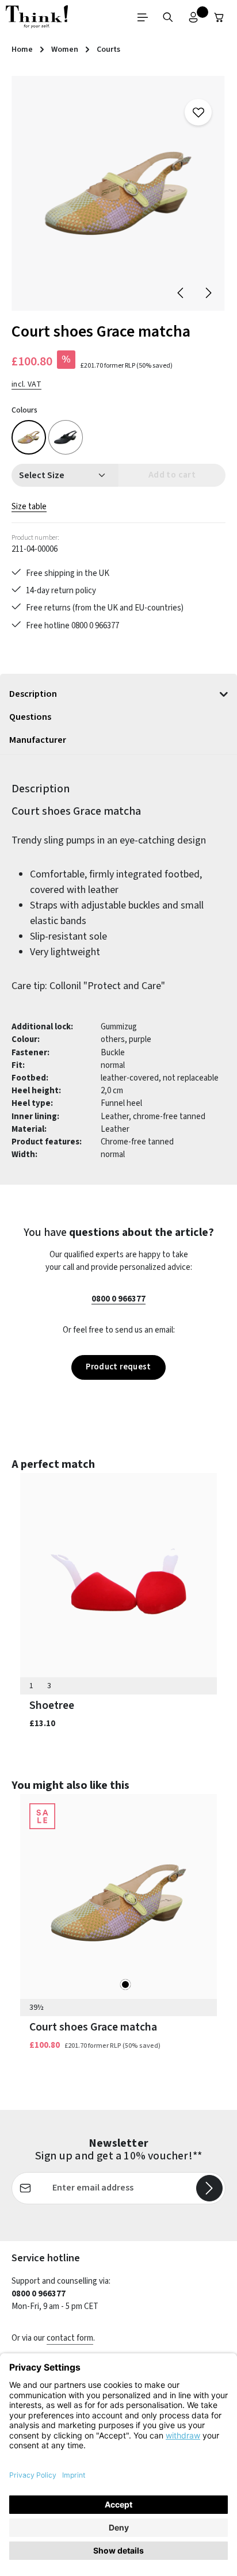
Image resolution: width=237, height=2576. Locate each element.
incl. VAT (26, 384)
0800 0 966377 (118, 1299)
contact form (70, 2338)
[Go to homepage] (37, 17)
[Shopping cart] (219, 17)
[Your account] (193, 17)
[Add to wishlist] (198, 112)
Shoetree (52, 1706)
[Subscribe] (209, 2188)
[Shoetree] (118, 1581)
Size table (29, 507)
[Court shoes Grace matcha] (118, 193)
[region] (118, 193)
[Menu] (143, 17)
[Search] (168, 17)
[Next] (208, 293)
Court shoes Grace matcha (93, 2027)
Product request (118, 1367)
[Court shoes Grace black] (66, 437)
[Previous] (181, 293)
